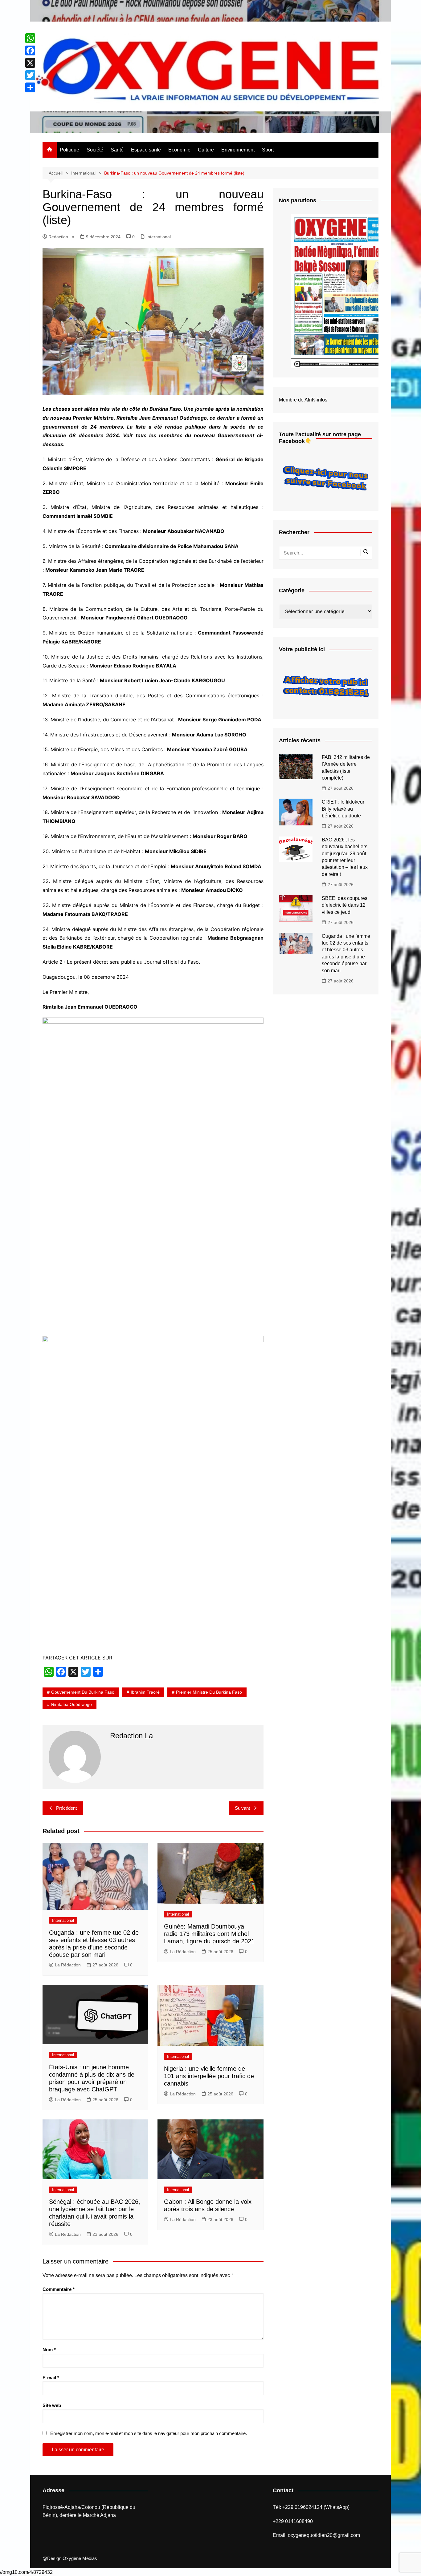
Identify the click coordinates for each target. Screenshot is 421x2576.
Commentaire (59, 2289)
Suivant (242, 1808)
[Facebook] (30, 50)
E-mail (51, 2378)
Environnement (238, 150)
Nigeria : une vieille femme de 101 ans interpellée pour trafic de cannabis (209, 2076)
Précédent (66, 1808)
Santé (117, 150)
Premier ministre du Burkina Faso (209, 1692)
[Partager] (30, 87)
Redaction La (61, 237)
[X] (30, 63)
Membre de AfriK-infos (303, 400)
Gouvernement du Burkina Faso (83, 1692)
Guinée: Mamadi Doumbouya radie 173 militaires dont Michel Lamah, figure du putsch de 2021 (209, 1934)
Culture (206, 150)
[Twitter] (30, 75)
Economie (179, 150)
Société (95, 150)
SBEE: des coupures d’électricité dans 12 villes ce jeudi (345, 905)
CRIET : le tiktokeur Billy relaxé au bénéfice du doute (343, 809)
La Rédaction (68, 1965)
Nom (49, 2350)
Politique (69, 150)
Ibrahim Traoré (145, 1692)
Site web (52, 2405)
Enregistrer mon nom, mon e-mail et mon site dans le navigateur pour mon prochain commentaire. (149, 2433)
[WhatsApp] (30, 38)
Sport (268, 150)
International (159, 237)
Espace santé (146, 150)
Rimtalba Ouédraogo (72, 1704)
